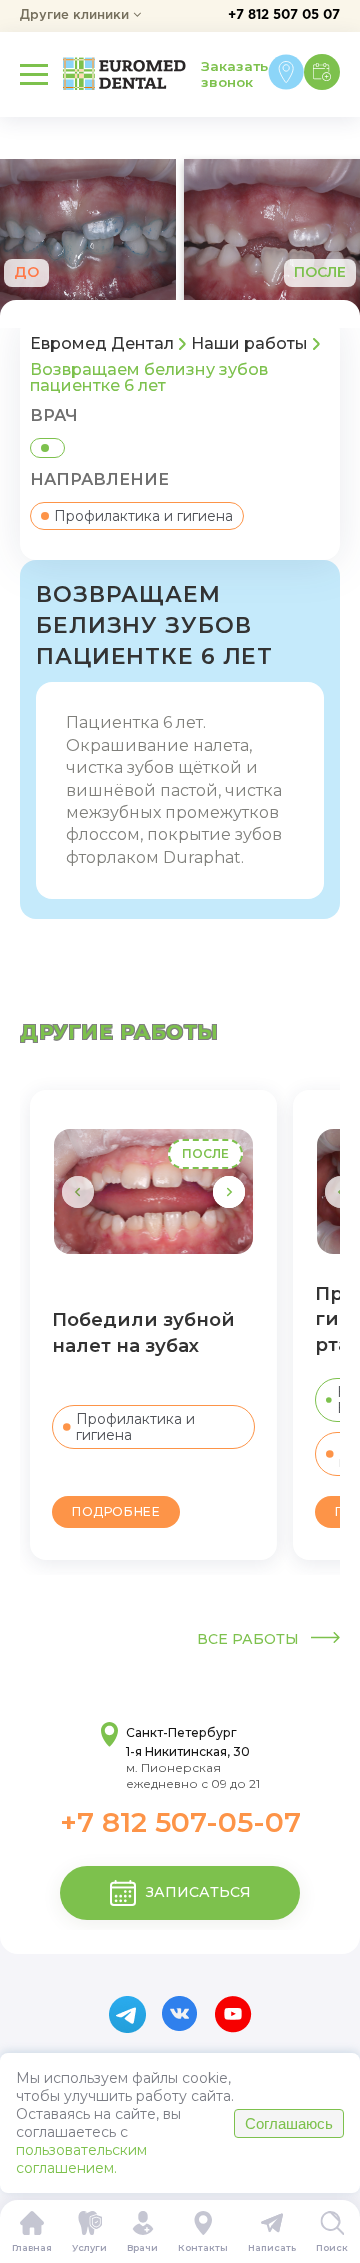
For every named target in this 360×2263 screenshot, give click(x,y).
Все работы (250, 1639)
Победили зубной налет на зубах (143, 1332)
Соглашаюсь (289, 2123)
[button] (229, 1192)
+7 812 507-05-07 (180, 1822)
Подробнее (116, 1511)
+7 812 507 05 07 (284, 15)
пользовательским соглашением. (81, 2159)
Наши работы (249, 344)
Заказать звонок (234, 74)
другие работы (119, 1032)
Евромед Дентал (102, 344)
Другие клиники (76, 15)
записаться (198, 1892)
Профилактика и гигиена (143, 516)
